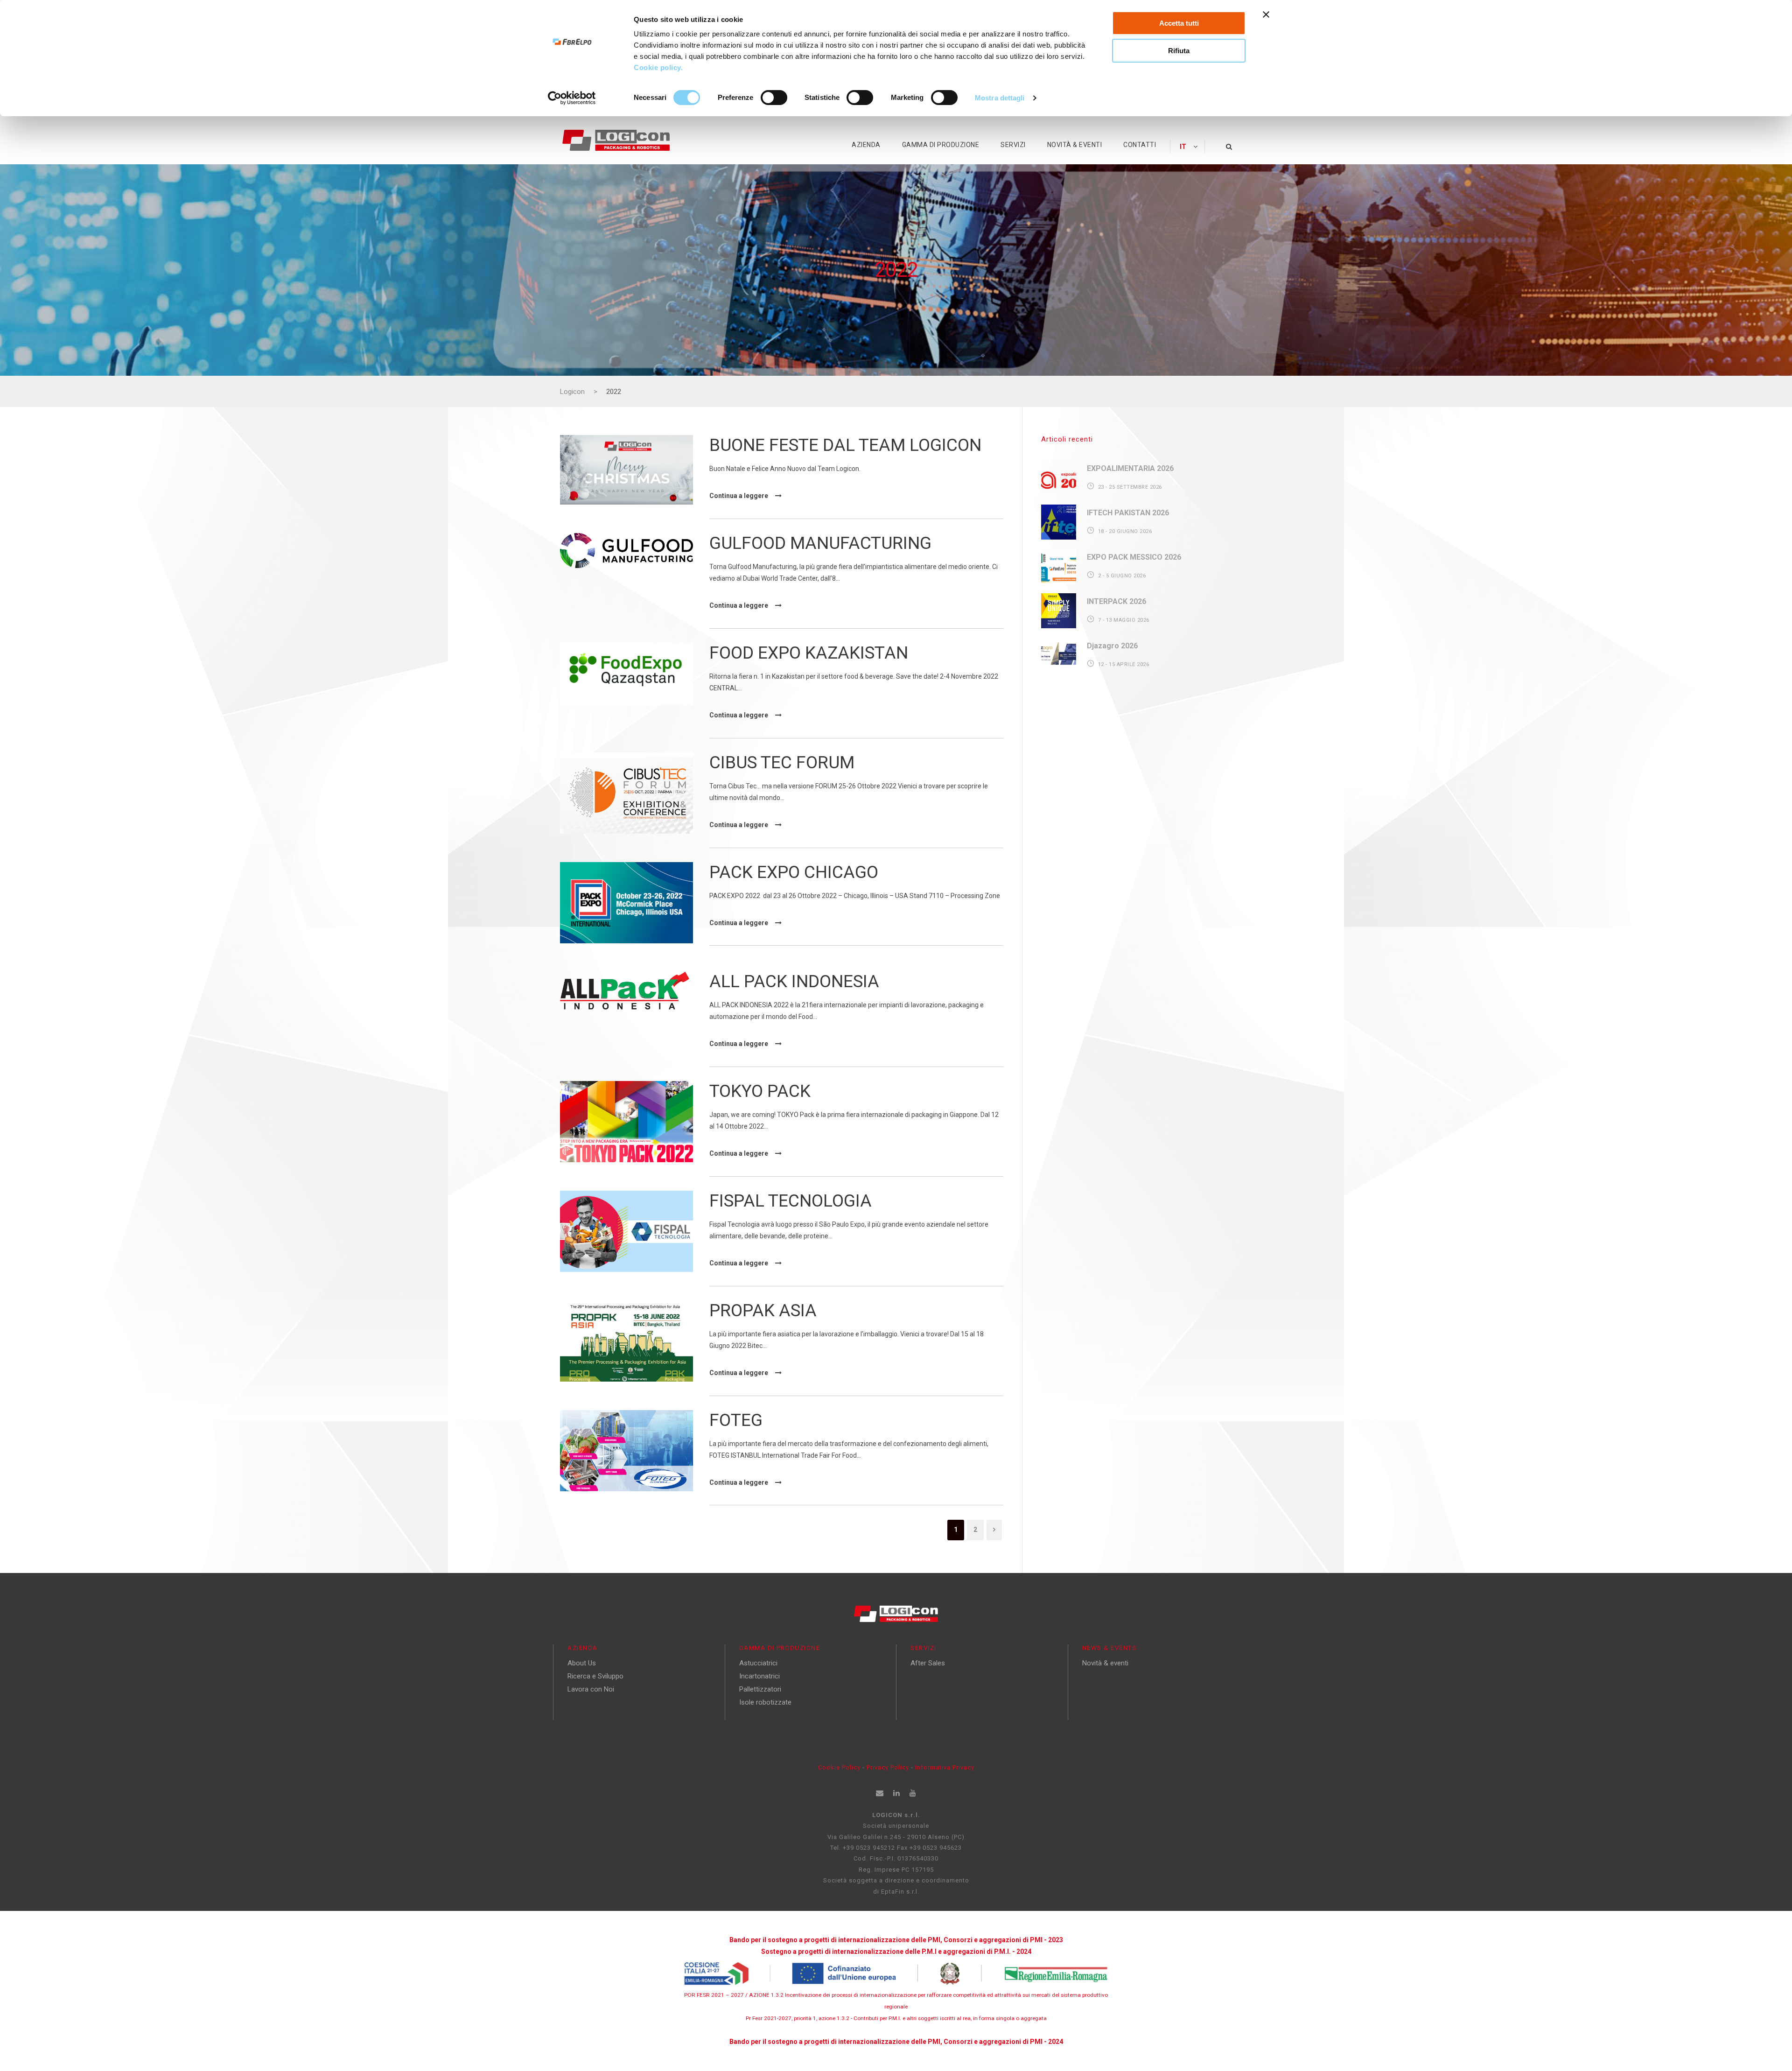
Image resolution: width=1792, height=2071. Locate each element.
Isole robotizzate (765, 1702)
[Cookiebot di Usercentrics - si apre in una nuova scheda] (572, 98)
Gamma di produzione (941, 145)
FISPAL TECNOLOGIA (791, 1201)
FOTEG (736, 1420)
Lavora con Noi (591, 1689)
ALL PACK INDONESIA (794, 981)
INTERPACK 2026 (1116, 601)
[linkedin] (897, 1793)
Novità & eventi (1075, 145)
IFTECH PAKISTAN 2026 (1128, 513)
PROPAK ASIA (763, 1310)
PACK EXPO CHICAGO (794, 872)
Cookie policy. (659, 67)
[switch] (774, 98)
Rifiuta (1179, 51)
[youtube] (913, 1793)
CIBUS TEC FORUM (782, 762)
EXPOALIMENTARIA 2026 (1130, 468)
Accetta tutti (1179, 23)
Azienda (866, 145)
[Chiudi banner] (1266, 14)
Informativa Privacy (945, 1767)
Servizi (1013, 145)
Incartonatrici (759, 1676)
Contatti (1140, 145)
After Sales (928, 1663)
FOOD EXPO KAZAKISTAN (809, 653)
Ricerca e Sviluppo (595, 1676)
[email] (880, 1793)
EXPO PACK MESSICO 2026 (1134, 557)
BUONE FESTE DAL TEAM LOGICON (845, 445)
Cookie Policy (839, 1767)
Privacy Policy (889, 1767)
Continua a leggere (739, 496)
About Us (582, 1663)
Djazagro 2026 (1112, 646)
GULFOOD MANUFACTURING (820, 543)
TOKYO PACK (760, 1091)
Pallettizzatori (760, 1689)
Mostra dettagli (1000, 98)
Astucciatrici (758, 1663)
